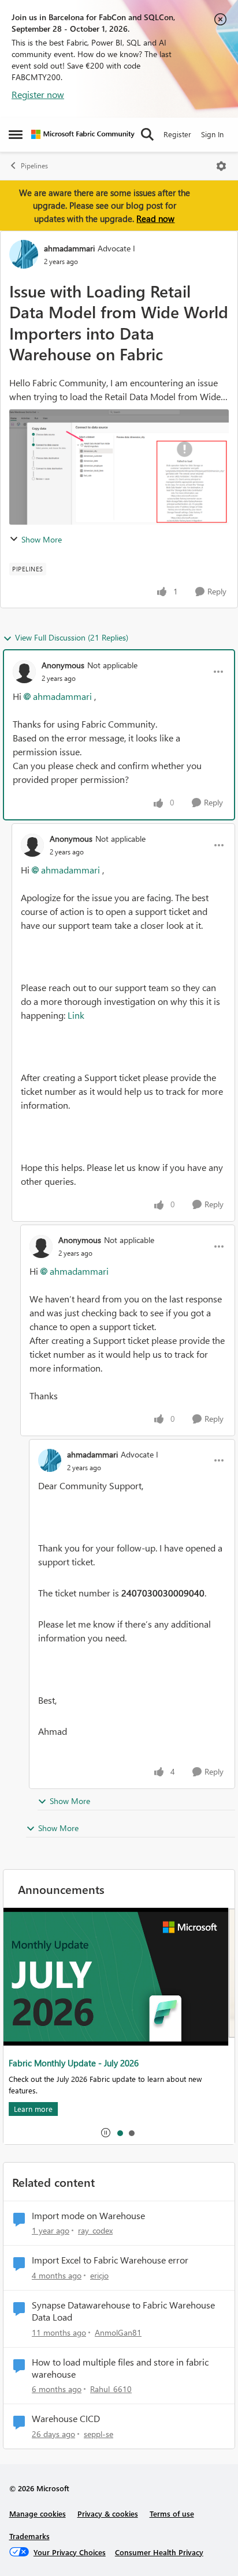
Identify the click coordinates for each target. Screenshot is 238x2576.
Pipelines (34, 166)
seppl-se (98, 2434)
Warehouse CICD (66, 2419)
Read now (155, 219)
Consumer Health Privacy (159, 2552)
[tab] (120, 2133)
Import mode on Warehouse (88, 2216)
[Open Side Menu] (16, 134)
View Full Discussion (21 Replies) (72, 637)
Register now (38, 94)
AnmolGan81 (118, 2332)
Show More (42, 539)
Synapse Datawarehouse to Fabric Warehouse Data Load (123, 2311)
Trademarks (29, 2536)
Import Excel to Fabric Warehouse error (110, 2260)
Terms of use (172, 2513)
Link (76, 1015)
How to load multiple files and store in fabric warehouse (120, 2368)
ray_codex (95, 2230)
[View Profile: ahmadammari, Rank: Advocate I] (24, 254)
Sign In (212, 134)
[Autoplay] (106, 2133)
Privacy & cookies (108, 2513)
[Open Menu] (221, 166)
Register (177, 134)
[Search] (147, 134)
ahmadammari (69, 248)
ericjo (99, 2275)
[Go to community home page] (83, 134)
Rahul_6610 (111, 2389)
